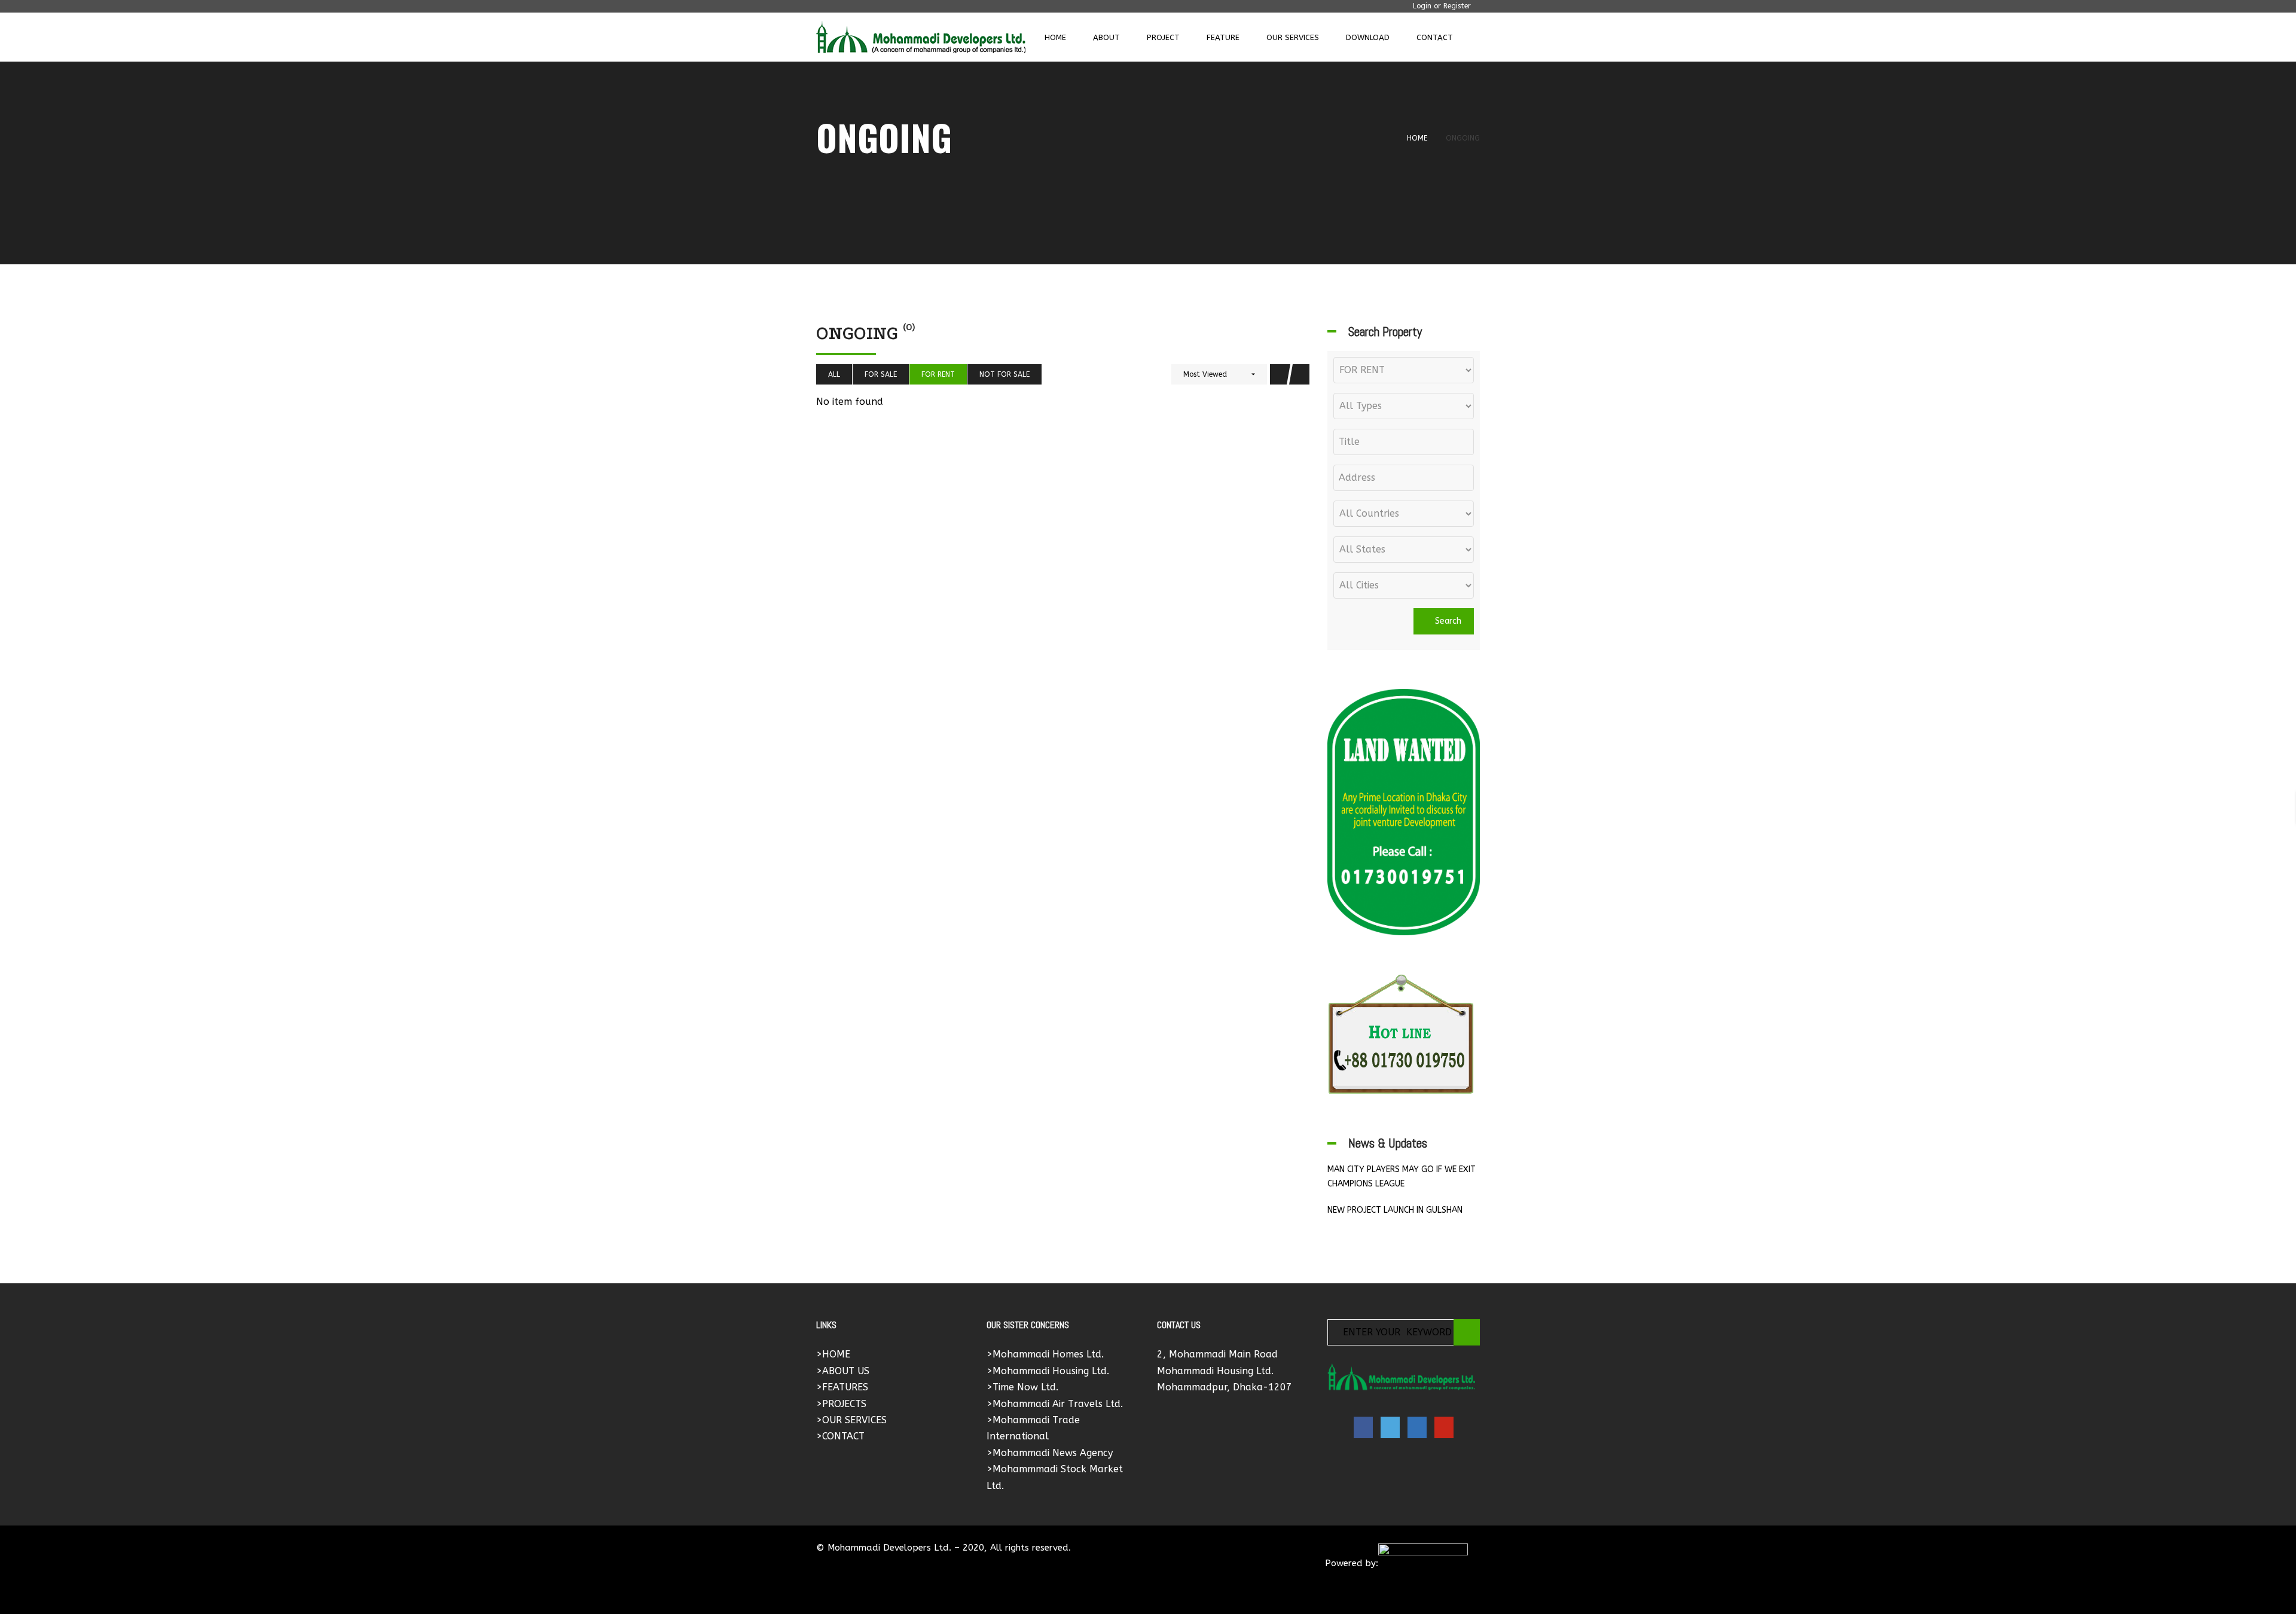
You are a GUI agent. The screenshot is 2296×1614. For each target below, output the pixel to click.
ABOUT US (846, 1371)
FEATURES (845, 1387)
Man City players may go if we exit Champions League (1402, 1177)
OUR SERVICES (854, 1420)
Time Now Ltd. (1025, 1387)
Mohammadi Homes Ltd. (1048, 1354)
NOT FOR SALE (1004, 374)
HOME (836, 1354)
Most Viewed (1205, 374)
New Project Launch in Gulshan (1395, 1210)
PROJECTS (844, 1404)
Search (1447, 621)
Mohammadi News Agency (1053, 1453)
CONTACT (843, 1436)
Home (1417, 138)
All (834, 374)
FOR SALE (881, 374)
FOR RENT (938, 374)
